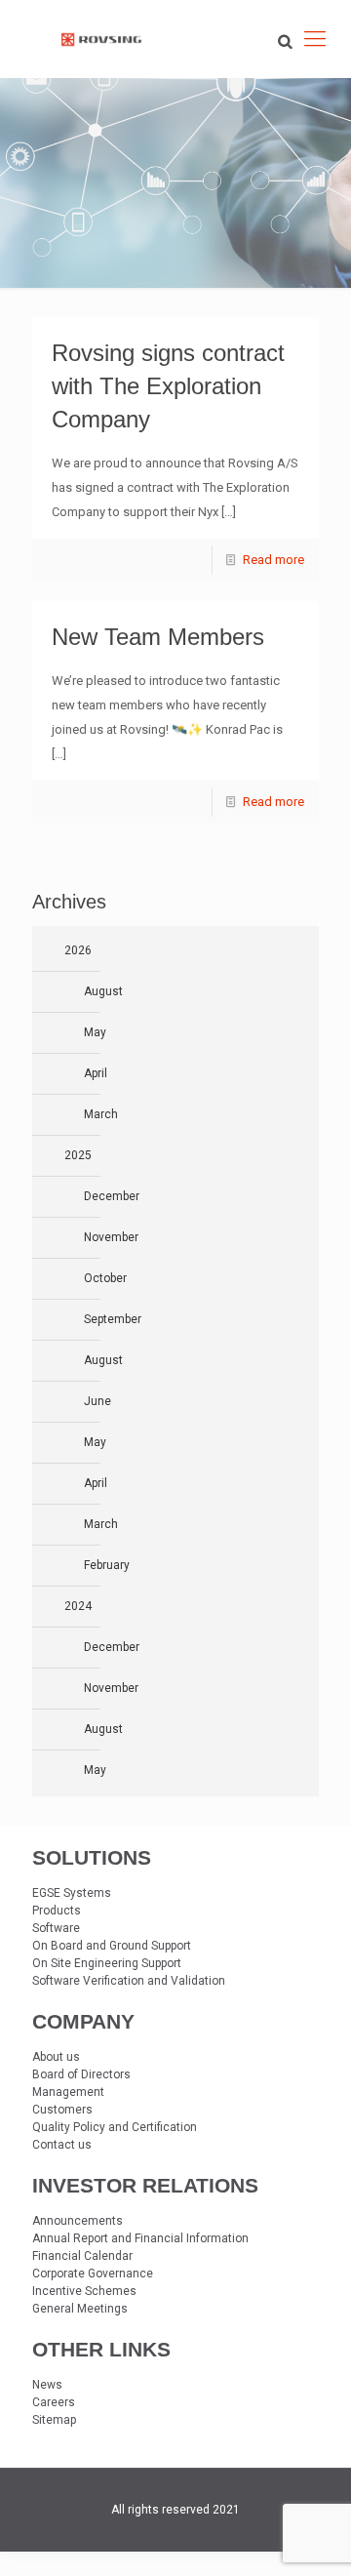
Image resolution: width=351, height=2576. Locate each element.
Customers (62, 2110)
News (47, 2385)
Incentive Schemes (84, 2291)
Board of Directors (81, 2074)
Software (56, 1928)
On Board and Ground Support (112, 1946)
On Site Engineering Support (107, 1963)
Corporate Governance (93, 2274)
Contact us (62, 2145)
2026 (78, 950)
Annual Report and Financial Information (140, 2238)
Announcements (78, 2221)
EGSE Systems (72, 1893)
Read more (273, 560)
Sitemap (54, 2420)
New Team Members (158, 637)
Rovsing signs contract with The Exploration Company (168, 386)
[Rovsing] (101, 39)
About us (56, 2057)
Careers (54, 2402)
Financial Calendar (82, 2256)
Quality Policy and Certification (115, 2127)
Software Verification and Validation (129, 1981)
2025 (78, 1155)
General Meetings (80, 2309)
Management (68, 2092)
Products (57, 1911)
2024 (78, 1606)
